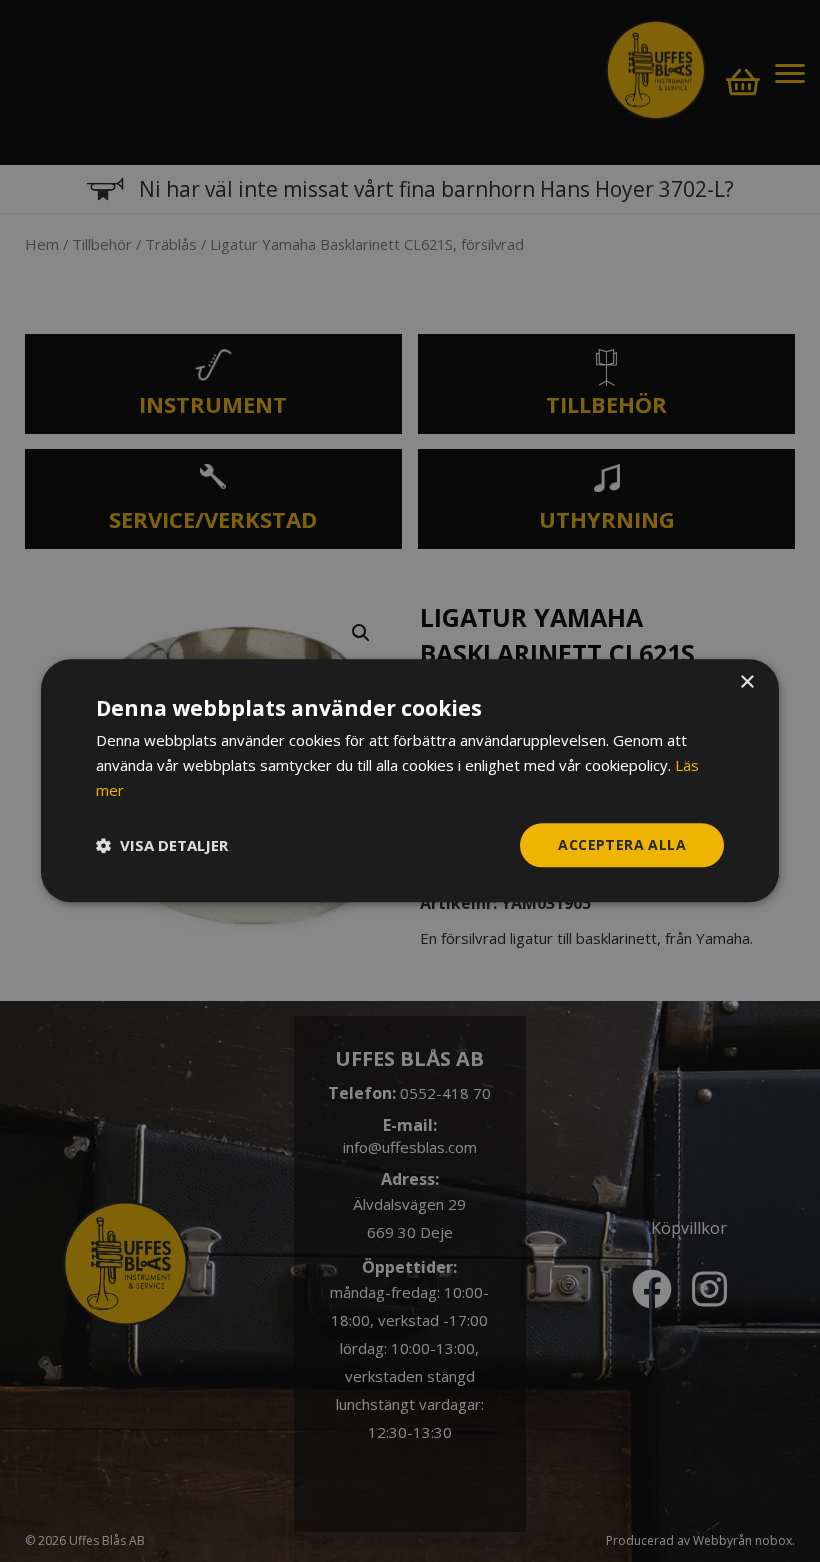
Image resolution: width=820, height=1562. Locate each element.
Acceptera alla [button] (622, 844)
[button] (162, 845)
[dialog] (410, 780)
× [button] (746, 682)
